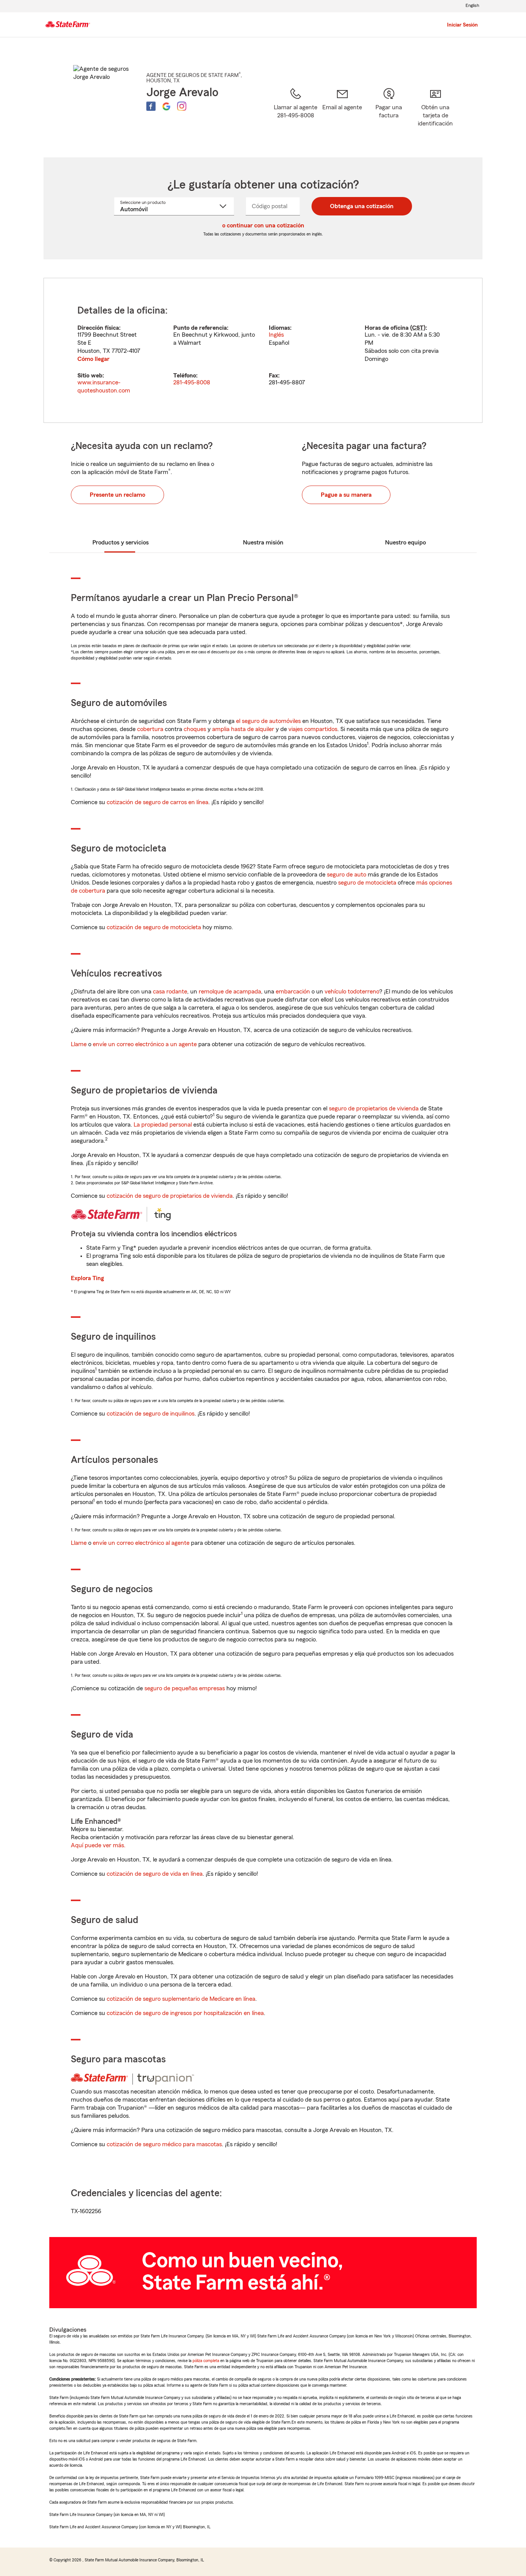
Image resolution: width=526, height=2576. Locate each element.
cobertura (150, 729)
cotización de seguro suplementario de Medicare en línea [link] (181, 1999)
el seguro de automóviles (268, 721)
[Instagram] (182, 106)
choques (195, 729)
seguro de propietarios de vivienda (374, 1109)
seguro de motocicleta (367, 883)
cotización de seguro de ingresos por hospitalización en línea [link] (185, 2013)
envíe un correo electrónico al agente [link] (141, 1543)
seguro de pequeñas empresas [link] (184, 1688)
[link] (342, 113)
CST (418, 328)
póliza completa (206, 2361)
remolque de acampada (230, 992)
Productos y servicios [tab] (121, 543)
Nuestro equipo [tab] (405, 543)
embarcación (293, 992)
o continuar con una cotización (263, 225)
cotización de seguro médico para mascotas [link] (164, 2144)
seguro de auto (347, 875)
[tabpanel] (263, 350)
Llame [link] (79, 1044)
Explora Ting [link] (87, 1278)
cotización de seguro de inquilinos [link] (151, 1414)
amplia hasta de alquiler (243, 729)
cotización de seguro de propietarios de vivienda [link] (170, 1196)
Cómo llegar (93, 359)
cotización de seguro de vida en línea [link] (155, 1874)
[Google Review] (166, 106)
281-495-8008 (192, 382)
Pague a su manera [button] (346, 495)
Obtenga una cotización (362, 206)
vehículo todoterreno (352, 992)
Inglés (276, 335)
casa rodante (170, 992)
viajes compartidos (313, 729)
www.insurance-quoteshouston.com (104, 386)
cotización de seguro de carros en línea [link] (157, 802)
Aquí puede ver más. (98, 1845)
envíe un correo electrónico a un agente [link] (145, 1044)
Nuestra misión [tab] (263, 543)
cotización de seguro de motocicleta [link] (154, 927)
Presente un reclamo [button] (117, 495)
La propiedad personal (163, 1125)
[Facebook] (151, 106)
